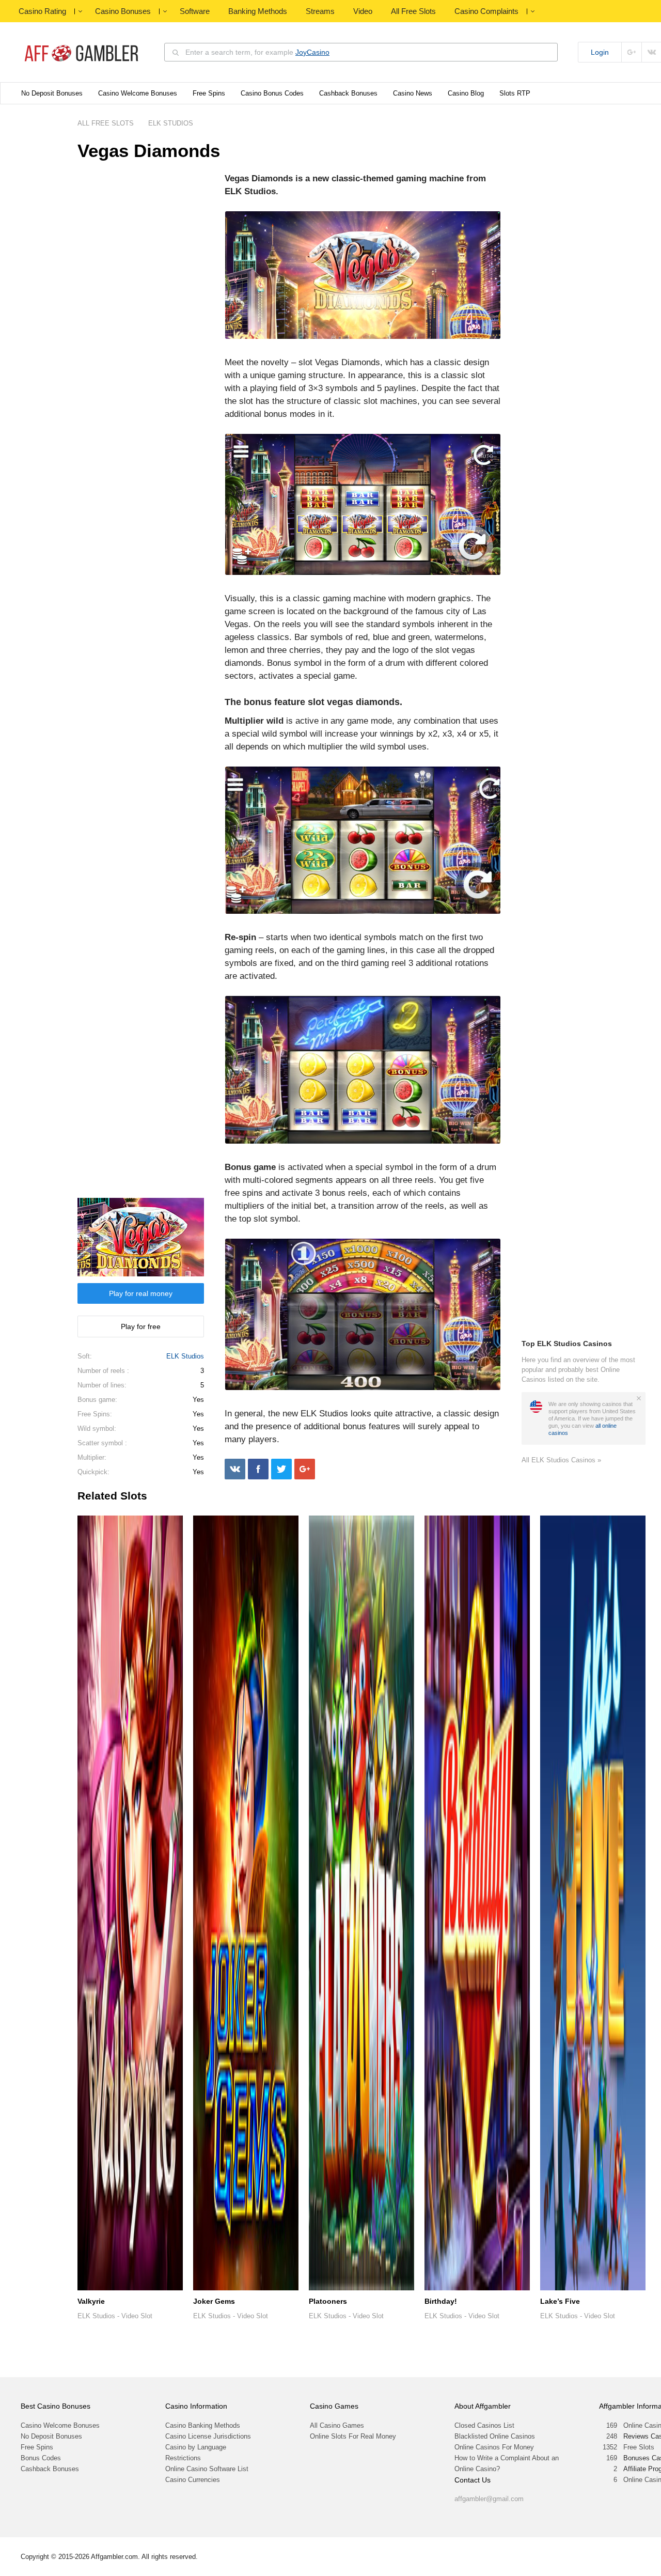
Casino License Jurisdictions (208, 2436)
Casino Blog (466, 93)
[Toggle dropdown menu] (80, 11)
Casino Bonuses (123, 11)
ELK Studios (185, 1356)
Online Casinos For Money (494, 2447)
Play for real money (141, 1293)
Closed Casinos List (484, 2425)
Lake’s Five (560, 2301)
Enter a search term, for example (257, 52)
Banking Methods (258, 11)
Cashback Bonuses (348, 93)
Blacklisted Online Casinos (495, 2436)
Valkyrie (91, 2301)
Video (363, 11)
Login (600, 52)
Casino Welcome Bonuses (138, 93)
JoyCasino (312, 52)
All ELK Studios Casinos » (561, 1460)
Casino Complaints (486, 11)
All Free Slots (413, 11)
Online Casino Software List (207, 2469)
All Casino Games (337, 2425)
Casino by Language (196, 2447)
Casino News (413, 93)
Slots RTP (515, 93)
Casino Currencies (193, 2480)
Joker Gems (214, 2301)
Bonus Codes (41, 2458)
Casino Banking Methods (203, 2425)
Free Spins (209, 93)
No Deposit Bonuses (52, 93)
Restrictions (183, 2458)
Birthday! (441, 2301)
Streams (320, 11)
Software (195, 11)
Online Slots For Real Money (353, 2436)
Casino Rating (42, 11)
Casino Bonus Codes (272, 93)
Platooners (328, 2301)
